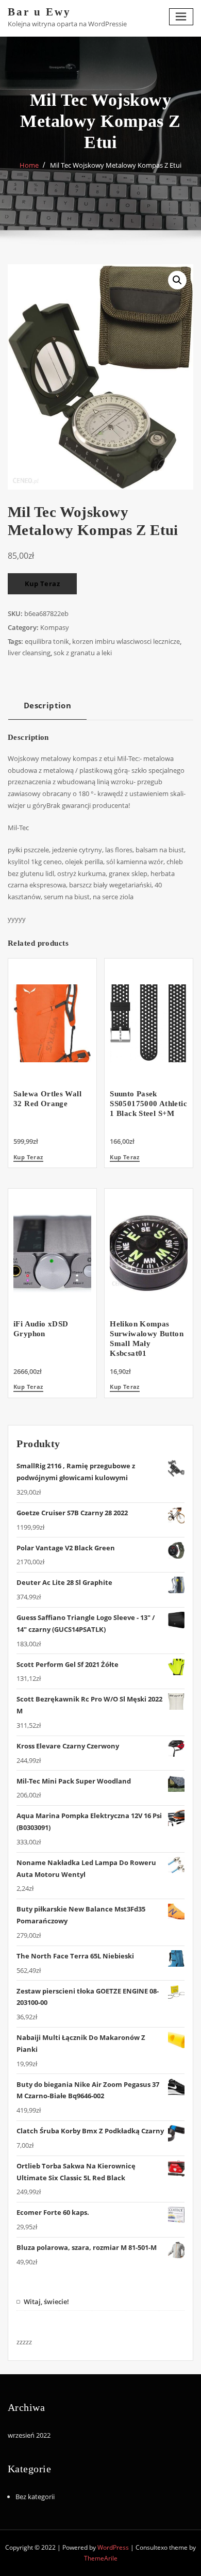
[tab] (47, 709)
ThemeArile (101, 2558)
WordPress (113, 2547)
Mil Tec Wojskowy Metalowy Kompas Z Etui (116, 165)
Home (29, 165)
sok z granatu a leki (83, 653)
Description (47, 705)
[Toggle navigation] (181, 17)
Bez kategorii (35, 2497)
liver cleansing (29, 653)
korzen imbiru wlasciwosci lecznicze (126, 641)
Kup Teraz (43, 584)
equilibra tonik (47, 641)
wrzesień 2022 (29, 2435)
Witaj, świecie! (46, 2302)
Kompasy (55, 627)
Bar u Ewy (39, 12)
